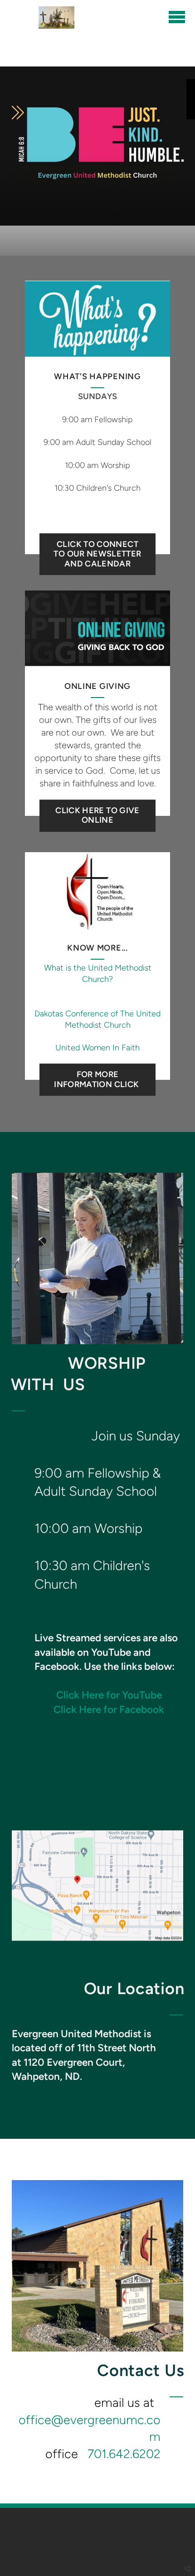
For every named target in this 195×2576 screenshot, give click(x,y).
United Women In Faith (97, 1048)
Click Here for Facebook (109, 1710)
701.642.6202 (124, 2454)
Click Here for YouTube (109, 1695)
